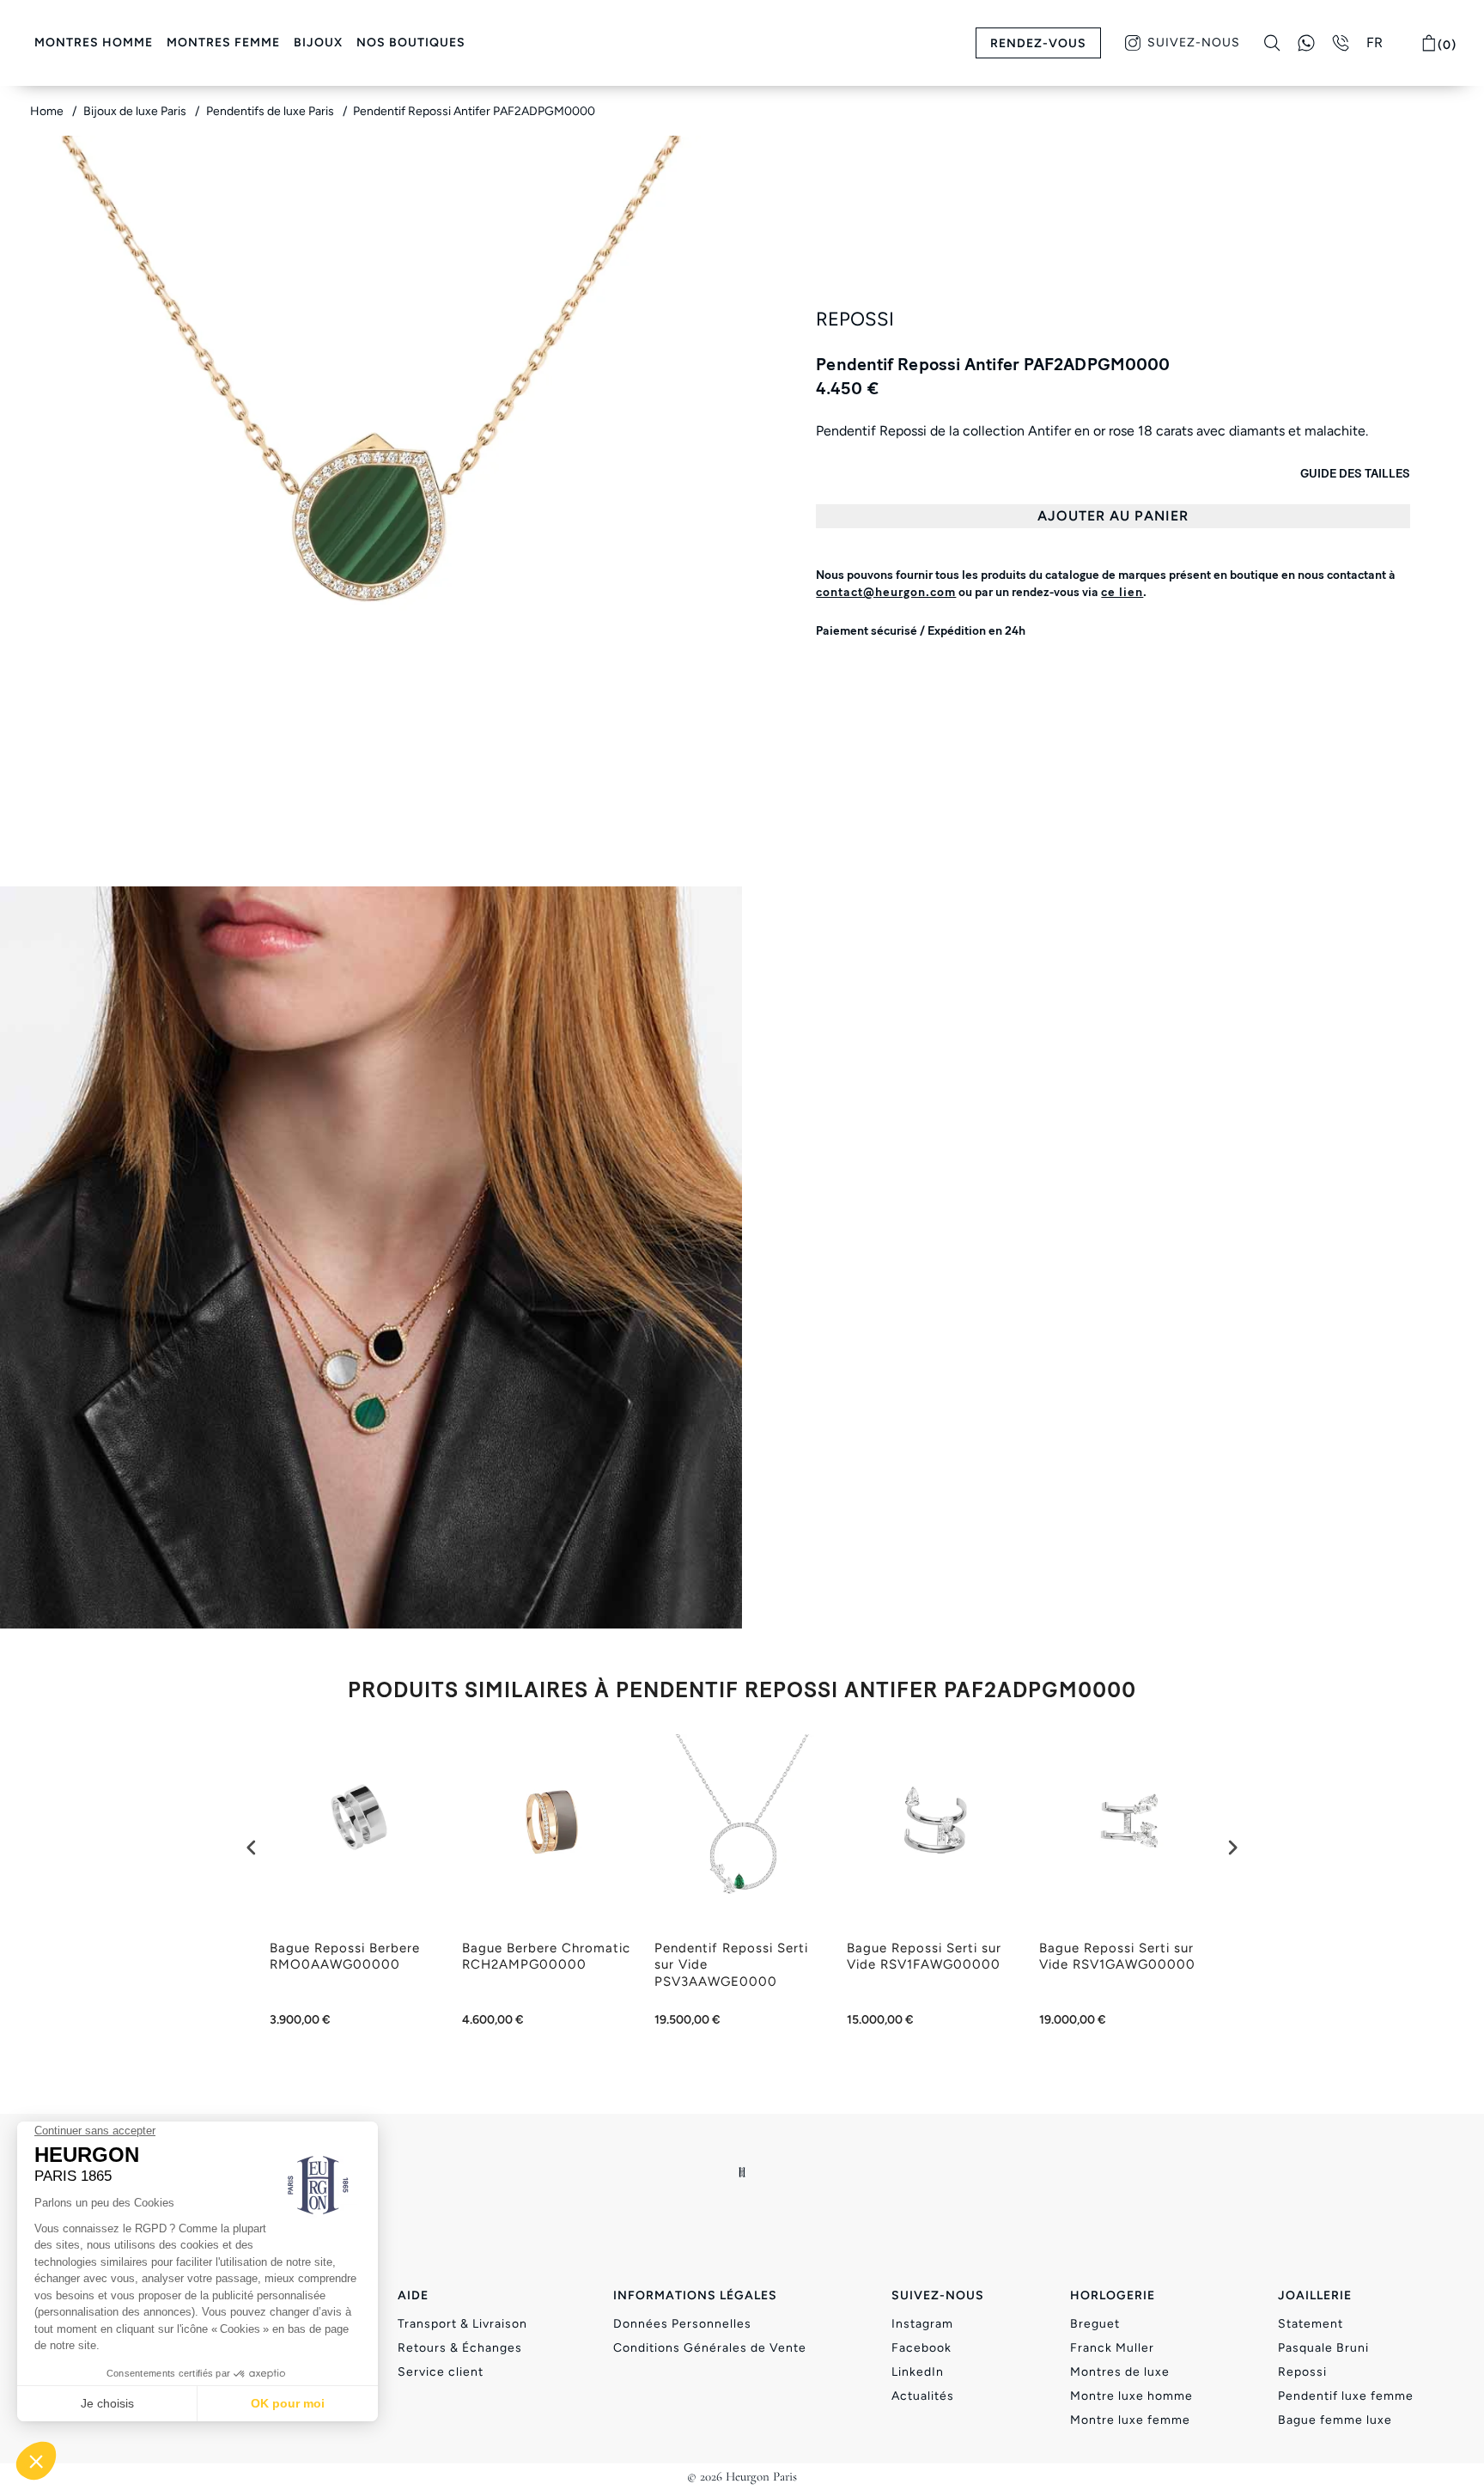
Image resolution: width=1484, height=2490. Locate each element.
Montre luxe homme (1131, 2396)
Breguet (1095, 2324)
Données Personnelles (682, 2324)
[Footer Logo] (742, 2172)
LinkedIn (918, 2372)
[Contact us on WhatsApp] (1306, 43)
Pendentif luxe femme (1346, 2396)
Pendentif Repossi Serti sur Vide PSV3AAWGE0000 (731, 1965)
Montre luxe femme (1130, 2420)
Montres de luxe (1120, 2372)
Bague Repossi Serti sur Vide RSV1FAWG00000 (924, 1957)
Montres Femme (223, 43)
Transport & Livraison (462, 2324)
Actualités (923, 2396)
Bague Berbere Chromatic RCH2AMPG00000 (546, 1957)
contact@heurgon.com (886, 592)
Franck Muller (1112, 2348)
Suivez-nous (1194, 43)
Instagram (922, 2324)
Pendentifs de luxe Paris (271, 111)
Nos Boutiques (411, 43)
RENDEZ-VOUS (1038, 43)
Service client (441, 2372)
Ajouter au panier (1113, 516)
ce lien (1122, 592)
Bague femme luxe (1335, 2420)
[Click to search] (1272, 43)
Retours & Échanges (460, 2348)
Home (48, 111)
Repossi (1302, 2372)
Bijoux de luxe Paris (136, 111)
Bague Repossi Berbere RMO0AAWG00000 (345, 1957)
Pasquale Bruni (1323, 2348)
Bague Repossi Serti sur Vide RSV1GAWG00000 (1117, 1957)
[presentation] (252, 1847)
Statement (1311, 2324)
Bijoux (318, 43)
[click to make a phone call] (1341, 43)
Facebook (921, 2348)
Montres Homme (94, 43)
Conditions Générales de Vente (710, 2348)
